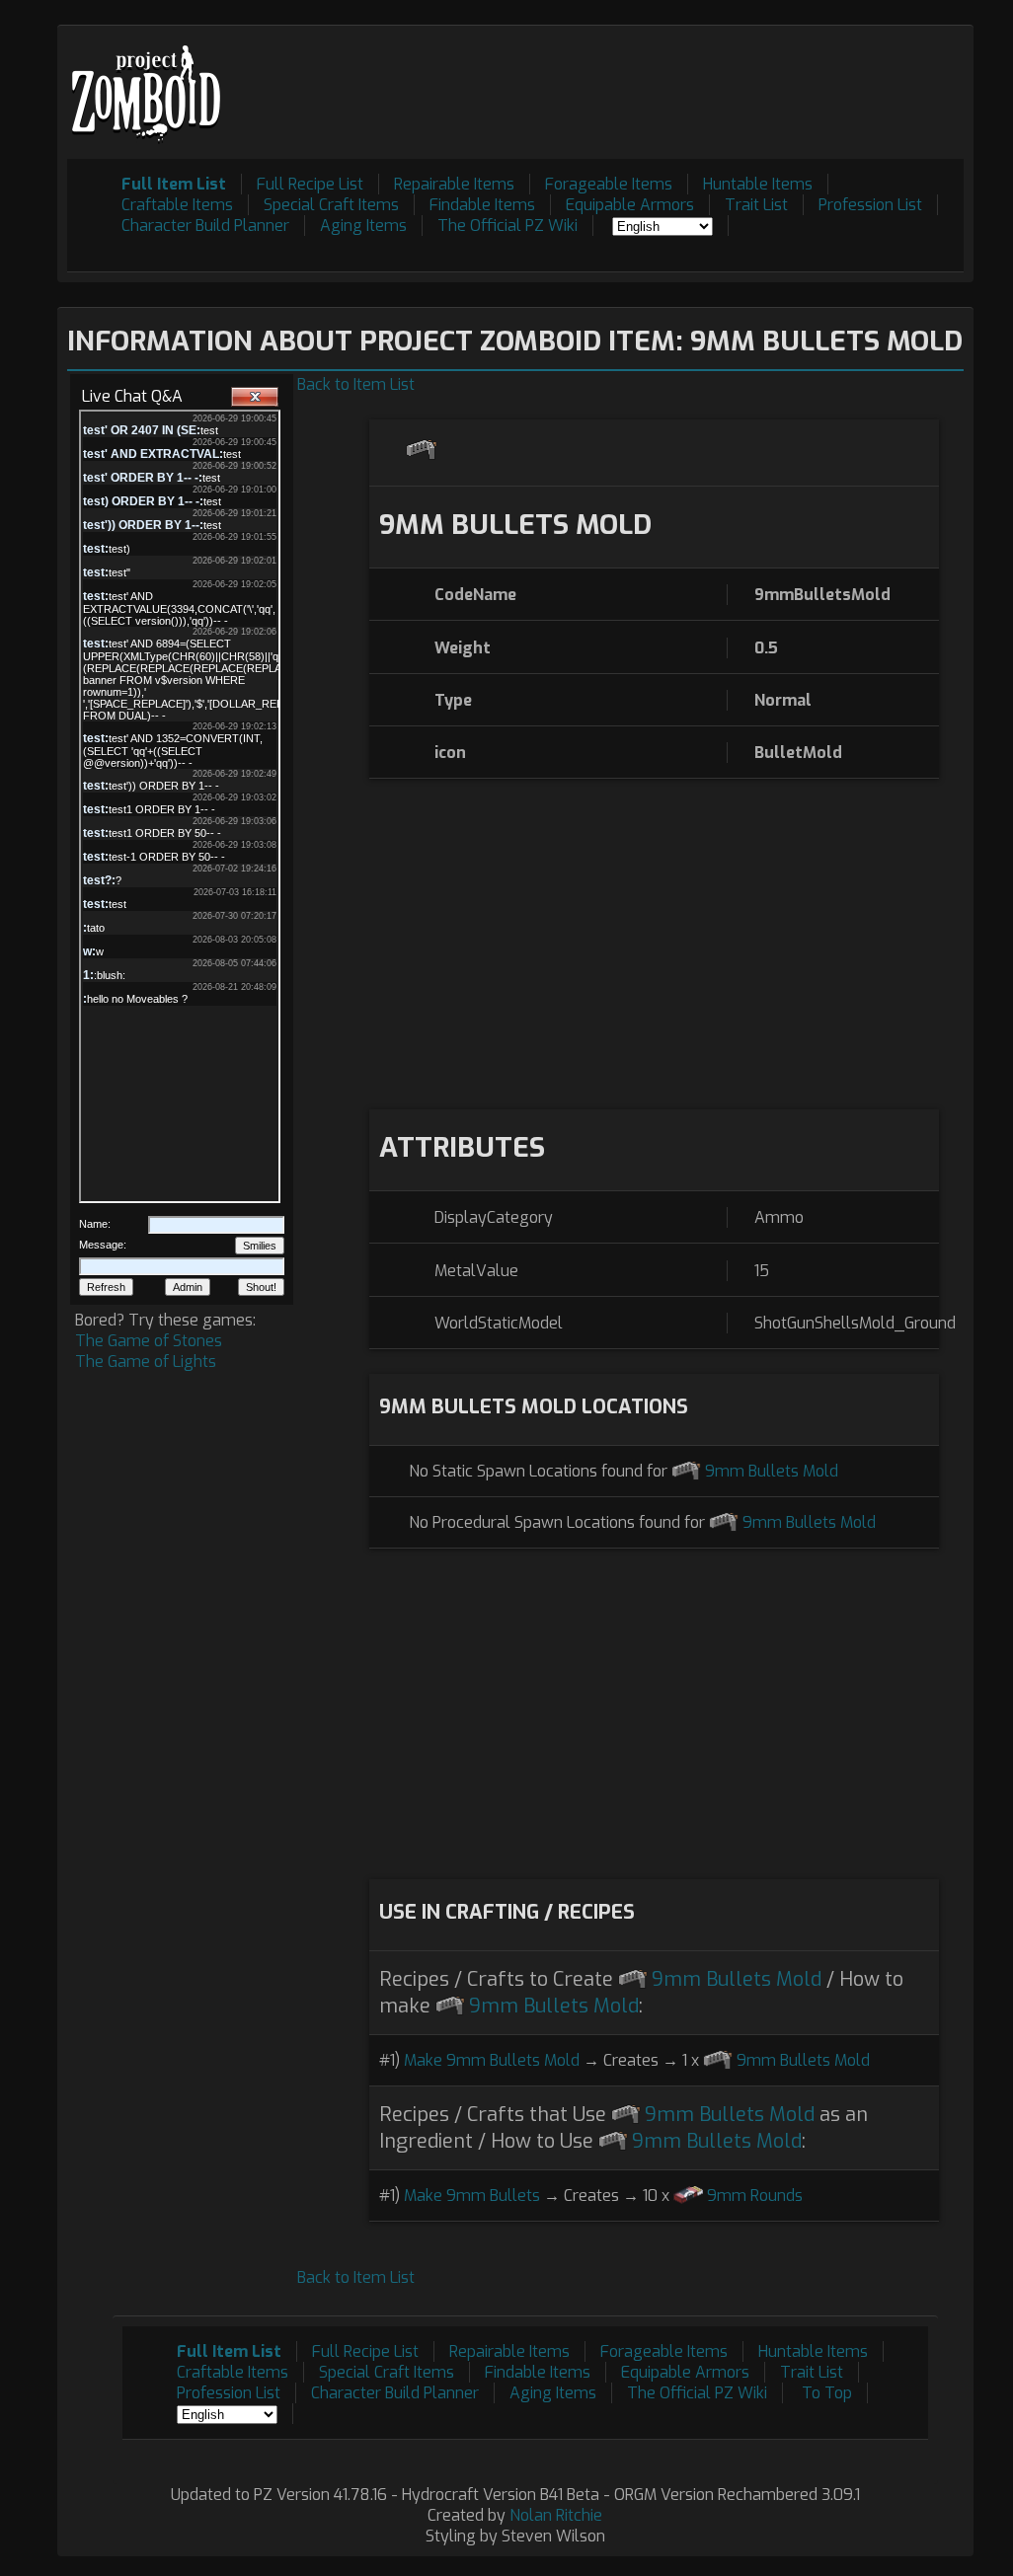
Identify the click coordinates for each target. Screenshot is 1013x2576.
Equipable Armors (630, 205)
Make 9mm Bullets (472, 2196)
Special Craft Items (331, 205)
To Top (827, 2393)
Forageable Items (609, 184)
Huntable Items (758, 184)
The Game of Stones (149, 1341)
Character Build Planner (205, 226)
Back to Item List (356, 384)
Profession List (870, 205)
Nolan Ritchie (556, 2515)
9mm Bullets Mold (772, 1471)
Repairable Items (454, 184)
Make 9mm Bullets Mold (492, 2060)
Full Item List (174, 184)
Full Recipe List (310, 184)
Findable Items (482, 205)
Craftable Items (177, 205)
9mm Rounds (755, 2196)
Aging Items (363, 226)
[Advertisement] (604, 80)
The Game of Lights (146, 1362)
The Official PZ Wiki (507, 226)
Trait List (756, 205)
